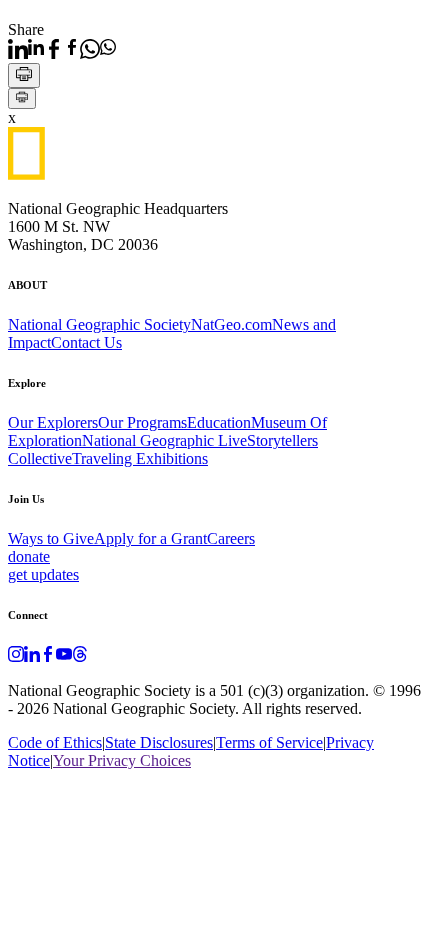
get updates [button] (43, 574)
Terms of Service (269, 742)
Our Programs (142, 422)
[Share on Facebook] (62, 49)
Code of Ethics (55, 742)
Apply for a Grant (150, 538)
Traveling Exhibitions (140, 458)
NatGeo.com (231, 324)
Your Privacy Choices (122, 760)
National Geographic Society (99, 324)
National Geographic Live (164, 440)
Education (219, 422)
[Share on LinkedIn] (26, 49)
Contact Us (86, 342)
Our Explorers (53, 422)
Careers (231, 538)
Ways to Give (51, 538)
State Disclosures (159, 742)
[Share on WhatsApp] (98, 49)
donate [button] (29, 556)
